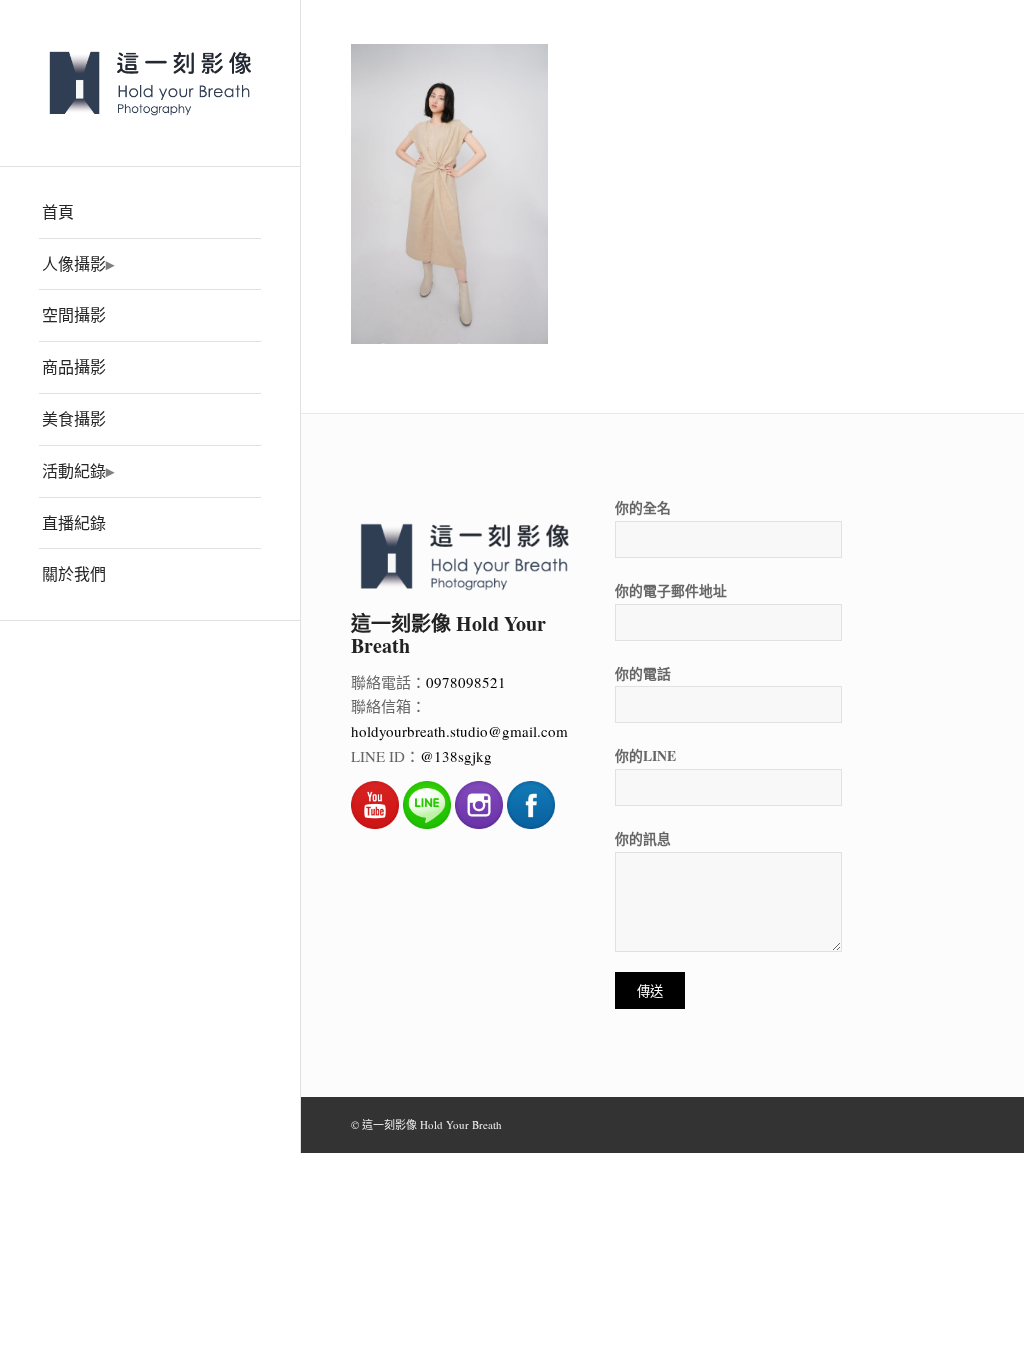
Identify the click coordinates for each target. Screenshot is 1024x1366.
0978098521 (466, 682)
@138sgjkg (456, 756)
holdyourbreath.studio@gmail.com (459, 731)
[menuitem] (150, 213)
